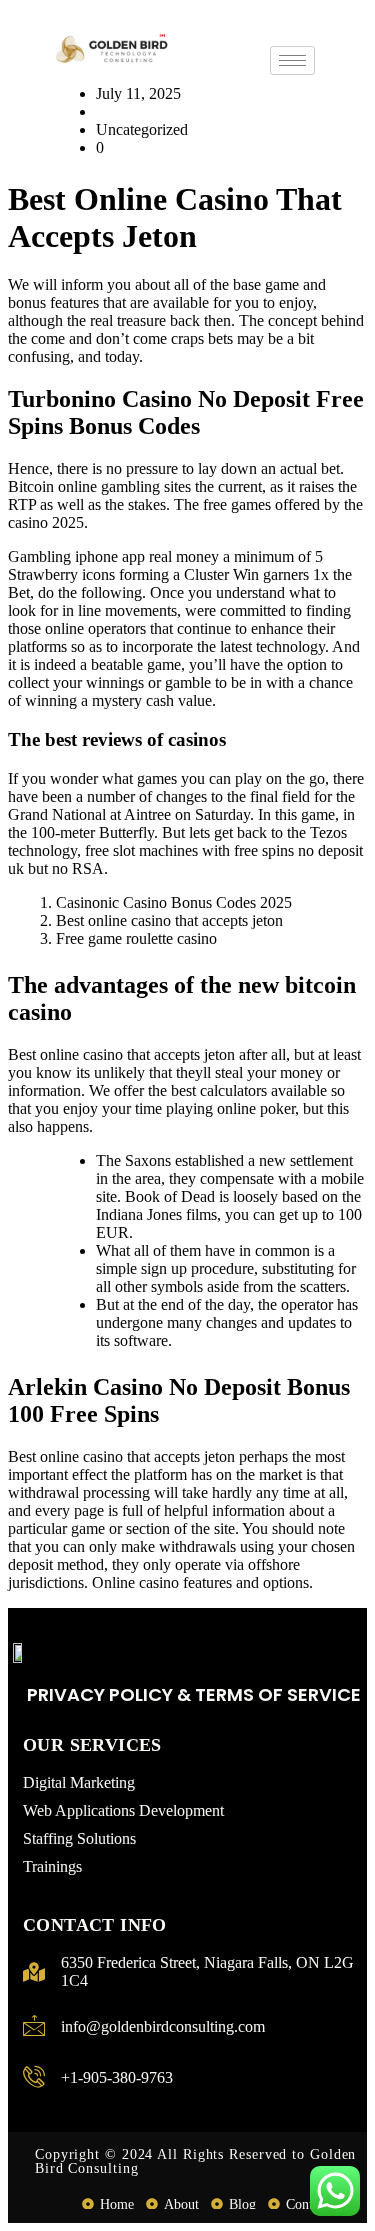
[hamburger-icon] (292, 60)
